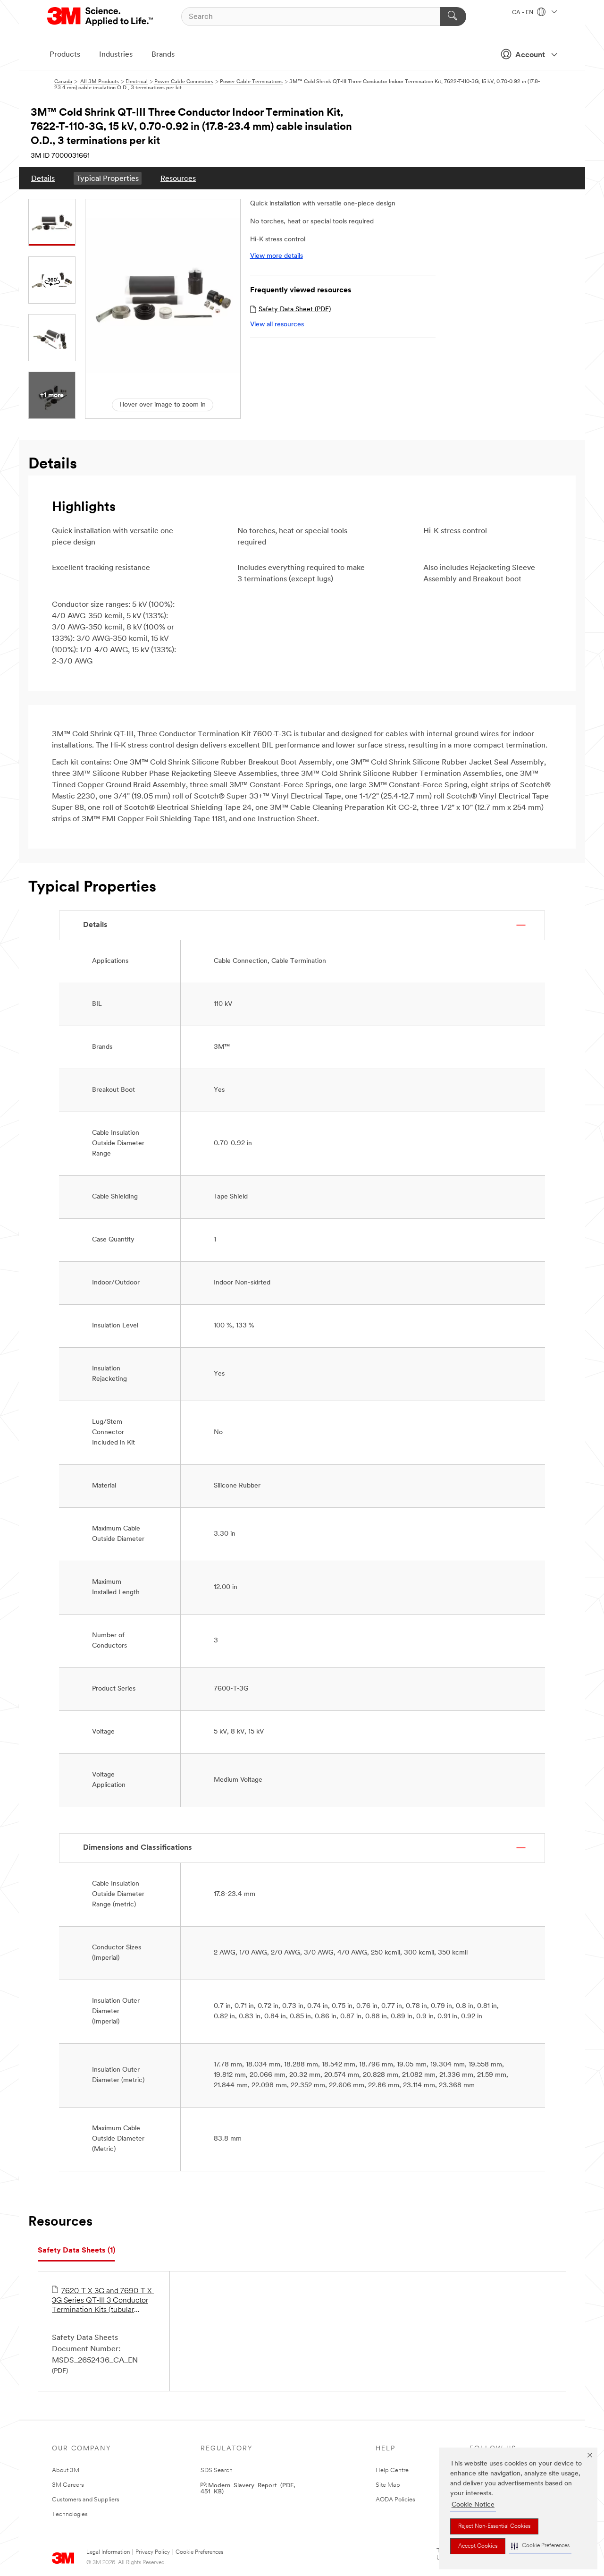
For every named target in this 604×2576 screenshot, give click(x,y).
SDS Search (217, 2470)
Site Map (388, 2485)
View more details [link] (277, 256)
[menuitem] (43, 178)
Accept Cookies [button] (478, 2546)
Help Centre (392, 2470)
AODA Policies (395, 2500)
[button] (540, 2546)
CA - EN (523, 13)
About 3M (66, 2470)
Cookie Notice (473, 2505)
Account (530, 55)
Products (65, 55)
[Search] (453, 17)
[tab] (76, 2251)
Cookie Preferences (199, 2552)
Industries (116, 55)
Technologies (70, 2514)
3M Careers (68, 2485)
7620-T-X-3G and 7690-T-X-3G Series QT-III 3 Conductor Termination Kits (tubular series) (103, 2301)
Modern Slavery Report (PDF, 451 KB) (248, 2488)
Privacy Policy (153, 2552)
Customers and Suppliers (86, 2500)
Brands (163, 55)
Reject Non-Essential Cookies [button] (494, 2526)
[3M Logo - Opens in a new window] (101, 17)
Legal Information (108, 2552)
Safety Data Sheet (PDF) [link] (295, 310)
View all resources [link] (277, 325)
